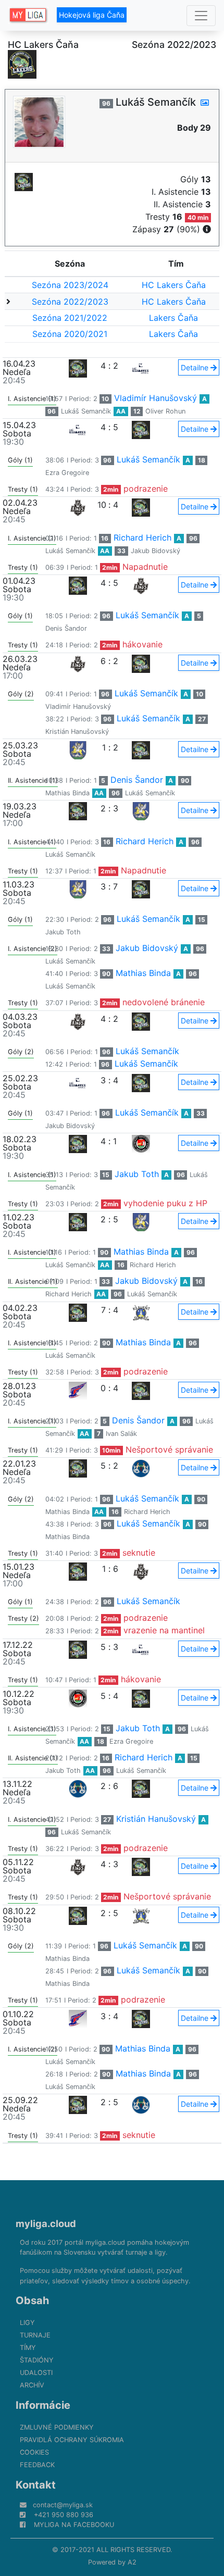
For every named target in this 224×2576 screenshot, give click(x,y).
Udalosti (36, 2373)
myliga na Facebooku (74, 2525)
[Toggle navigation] (201, 16)
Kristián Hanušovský (77, 731)
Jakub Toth (63, 932)
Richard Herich (142, 537)
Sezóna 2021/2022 (70, 318)
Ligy (27, 2323)
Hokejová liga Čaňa (92, 15)
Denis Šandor (66, 628)
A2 (132, 2562)
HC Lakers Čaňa (174, 285)
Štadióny (37, 2360)
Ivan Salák (121, 1434)
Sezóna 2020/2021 (70, 334)
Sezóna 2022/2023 (70, 302)
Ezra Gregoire (67, 473)
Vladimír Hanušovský (155, 398)
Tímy (28, 2348)
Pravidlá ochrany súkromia (72, 2440)
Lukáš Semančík (86, 411)
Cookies (34, 2452)
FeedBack (37, 2465)
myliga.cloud (46, 2223)
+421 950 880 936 (64, 2515)
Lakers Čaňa (173, 318)
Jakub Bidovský (155, 551)
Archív (32, 2385)
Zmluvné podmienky (57, 2427)
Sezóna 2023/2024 (70, 285)
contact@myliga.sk (63, 2505)
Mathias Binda (67, 793)
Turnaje (35, 2335)
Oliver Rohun (165, 411)
